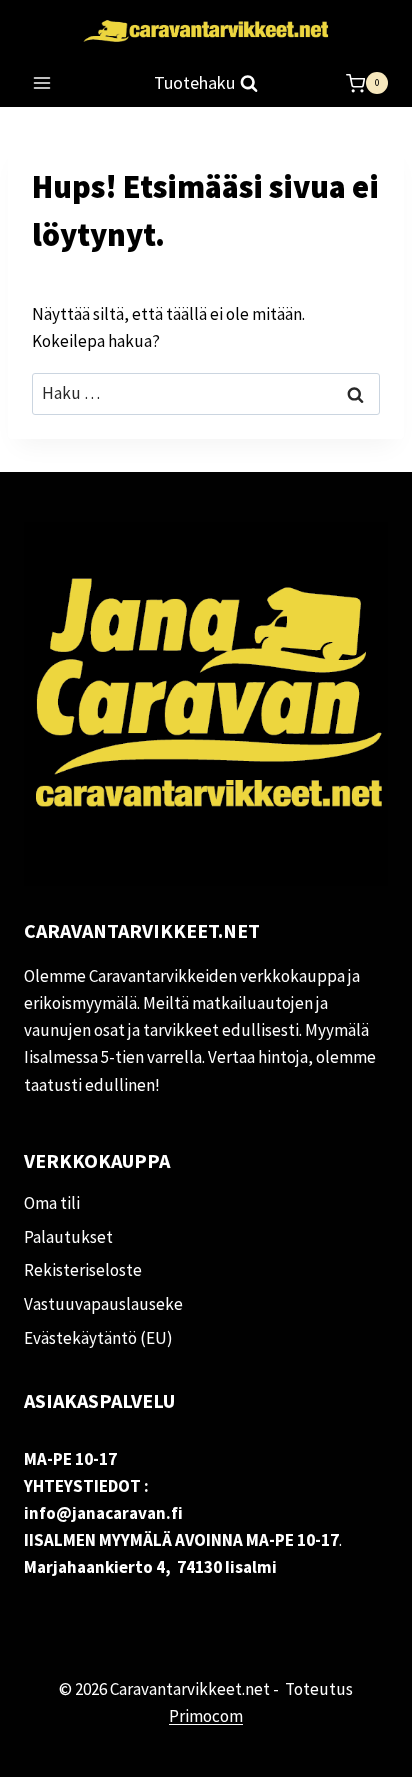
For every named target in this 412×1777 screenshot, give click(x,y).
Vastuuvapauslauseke (103, 1304)
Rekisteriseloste (83, 1270)
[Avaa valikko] (42, 83)
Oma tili (52, 1203)
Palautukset (68, 1237)
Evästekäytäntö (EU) (98, 1338)
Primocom (206, 1716)
